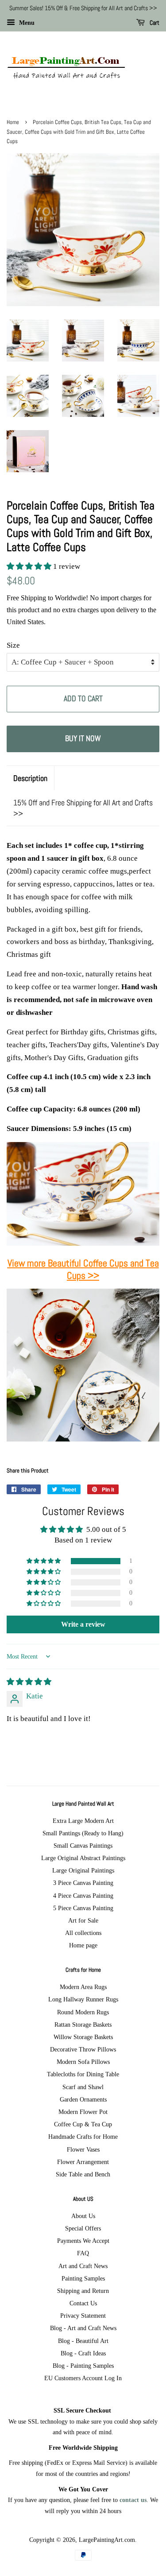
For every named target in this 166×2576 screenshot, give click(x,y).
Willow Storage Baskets (83, 2037)
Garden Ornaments (83, 2099)
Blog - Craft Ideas (83, 2353)
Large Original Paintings (83, 1870)
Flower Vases (83, 2149)
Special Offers (83, 2228)
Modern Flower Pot (83, 2112)
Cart (154, 23)
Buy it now (83, 738)
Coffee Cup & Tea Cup (83, 2124)
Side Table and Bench (83, 2174)
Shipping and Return (83, 2291)
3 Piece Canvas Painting (83, 1883)
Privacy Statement (83, 2316)
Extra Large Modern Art (83, 1821)
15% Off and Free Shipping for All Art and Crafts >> (83, 808)
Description (30, 778)
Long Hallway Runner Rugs (83, 1999)
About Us (83, 2216)
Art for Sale (83, 1920)
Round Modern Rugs (83, 2012)
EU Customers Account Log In (83, 2378)
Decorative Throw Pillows (83, 2049)
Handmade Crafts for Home (83, 2137)
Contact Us (83, 2303)
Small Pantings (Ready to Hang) (83, 1833)
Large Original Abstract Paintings (83, 1858)
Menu (26, 23)
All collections (83, 1933)
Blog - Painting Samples (83, 2366)
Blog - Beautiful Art (83, 2341)
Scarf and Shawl (83, 2087)
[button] (30, 566)
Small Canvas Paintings (83, 1846)
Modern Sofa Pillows (83, 2062)
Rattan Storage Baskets (83, 2024)
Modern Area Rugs (83, 1987)
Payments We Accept (83, 2241)
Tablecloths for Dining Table (83, 2074)
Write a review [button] (83, 1624)
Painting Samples (83, 2278)
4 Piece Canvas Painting (83, 1896)
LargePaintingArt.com (107, 2540)
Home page (83, 1945)
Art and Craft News (83, 2266)
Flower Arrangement (83, 2162)
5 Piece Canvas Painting (83, 1908)
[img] (29, 1682)
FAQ (83, 2253)
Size (13, 645)
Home (13, 122)
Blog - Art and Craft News (83, 2328)
